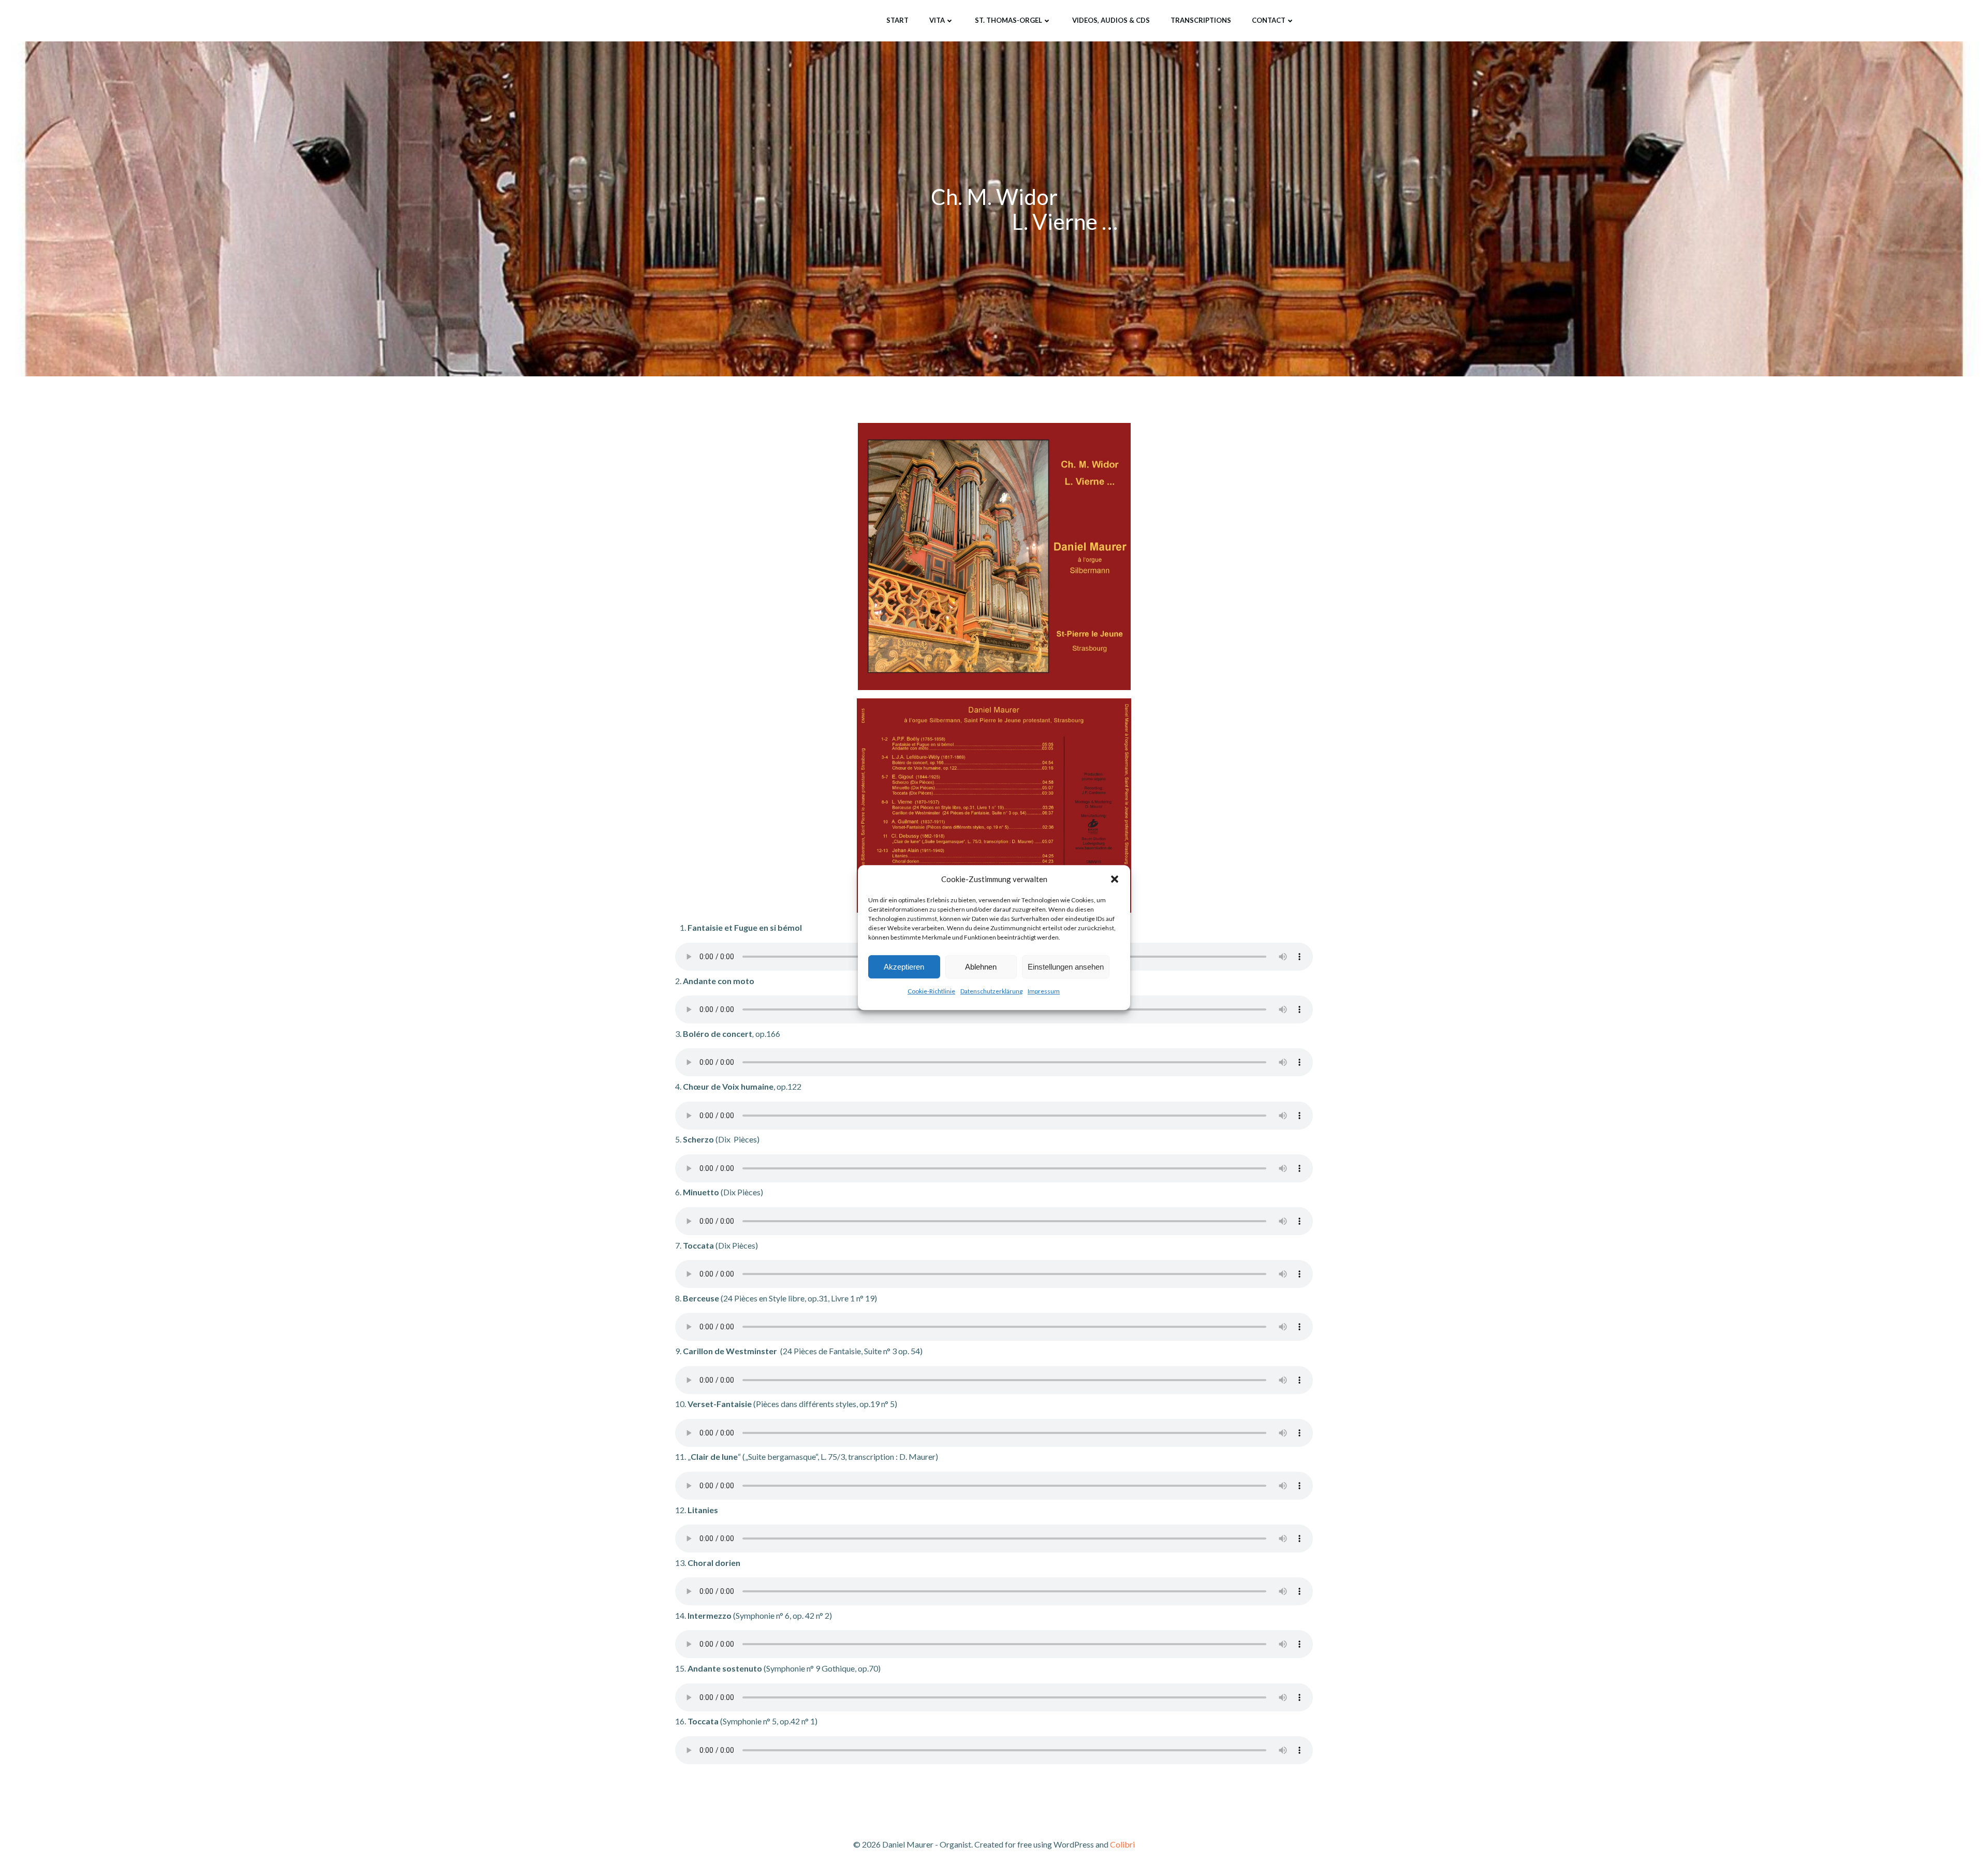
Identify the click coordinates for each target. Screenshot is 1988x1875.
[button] (1115, 879)
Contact (1269, 20)
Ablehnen (981, 967)
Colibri (1122, 1844)
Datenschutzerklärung (991, 991)
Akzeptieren (904, 967)
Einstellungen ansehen (1066, 967)
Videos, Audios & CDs (1111, 20)
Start (897, 20)
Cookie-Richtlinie (931, 991)
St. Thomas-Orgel (1008, 20)
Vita (937, 20)
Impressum (1044, 991)
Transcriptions (1201, 20)
